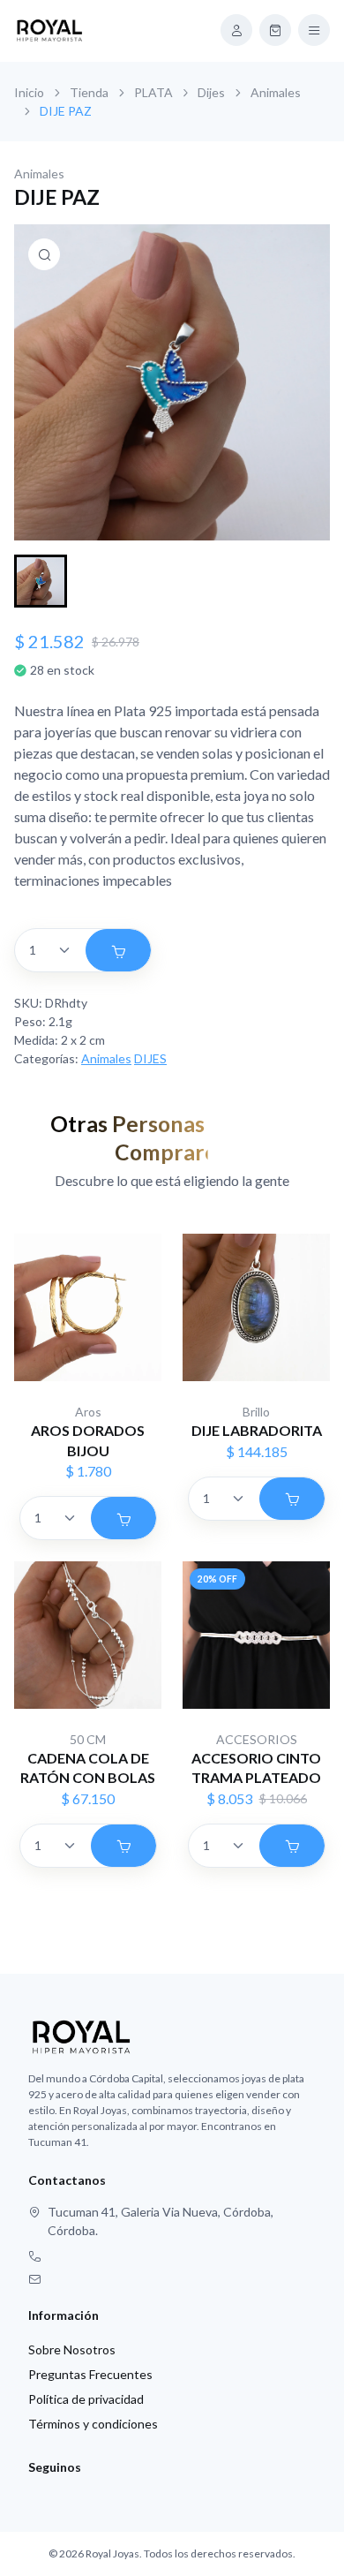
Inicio (29, 92)
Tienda (89, 92)
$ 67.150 (88, 1798)
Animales (276, 92)
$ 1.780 (88, 1471)
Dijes (211, 92)
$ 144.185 (257, 1451)
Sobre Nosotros (72, 2349)
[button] (41, 581)
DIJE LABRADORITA (257, 1430)
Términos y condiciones (93, 2424)
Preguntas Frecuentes (90, 2374)
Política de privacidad (86, 2399)
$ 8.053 (229, 1798)
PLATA (153, 92)
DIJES (150, 1058)
